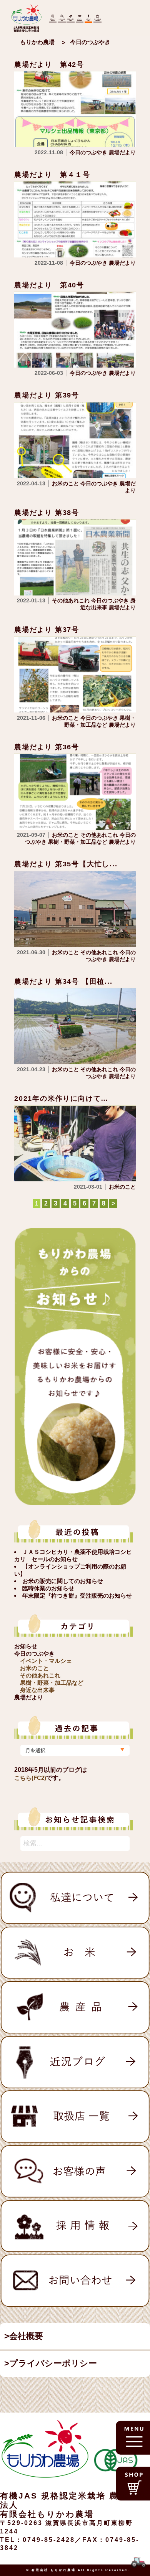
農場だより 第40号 (49, 285)
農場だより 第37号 (47, 630)
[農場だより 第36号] (75, 791)
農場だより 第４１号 (52, 175)
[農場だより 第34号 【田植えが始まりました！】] (75, 1026)
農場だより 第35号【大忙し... (66, 864)
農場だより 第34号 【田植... (63, 981)
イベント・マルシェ (46, 1661)
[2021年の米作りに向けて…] (75, 1143)
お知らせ (26, 1646)
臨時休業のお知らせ (48, 1588)
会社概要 (26, 2336)
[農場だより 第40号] (75, 329)
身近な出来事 (37, 1690)
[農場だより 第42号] (75, 109)
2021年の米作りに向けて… (61, 1098)
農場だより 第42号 (49, 64)
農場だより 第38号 (47, 513)
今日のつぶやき (34, 1653)
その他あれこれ (40, 1675)
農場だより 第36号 (47, 747)
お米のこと (34, 1668)
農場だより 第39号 (47, 395)
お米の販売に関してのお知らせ (63, 1581)
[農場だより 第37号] (75, 674)
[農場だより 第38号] (75, 557)
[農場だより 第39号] (75, 440)
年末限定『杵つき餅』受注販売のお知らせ (77, 1596)
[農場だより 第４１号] (75, 219)
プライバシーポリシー (53, 2363)
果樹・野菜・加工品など (52, 1683)
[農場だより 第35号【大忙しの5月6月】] (75, 908)
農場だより (29, 1697)
